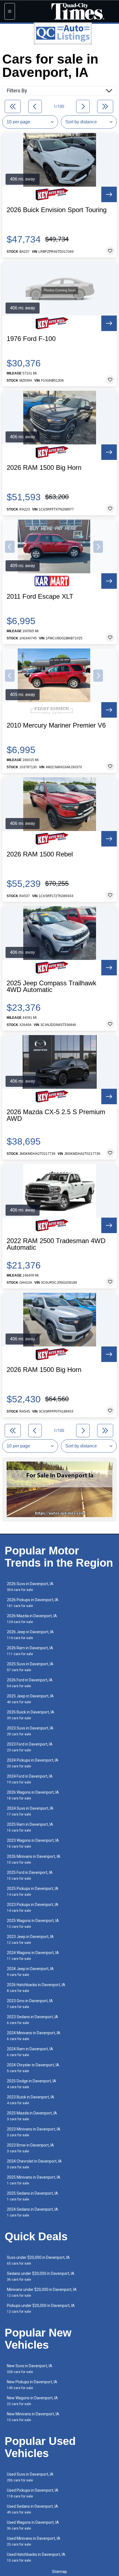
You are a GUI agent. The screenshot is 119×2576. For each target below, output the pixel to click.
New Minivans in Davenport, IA (33, 2417)
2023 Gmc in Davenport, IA (30, 2004)
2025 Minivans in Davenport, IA (34, 2180)
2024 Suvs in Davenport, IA (30, 1811)
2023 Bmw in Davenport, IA (30, 2148)
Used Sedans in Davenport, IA (33, 2509)
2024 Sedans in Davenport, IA (33, 2212)
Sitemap (59, 2572)
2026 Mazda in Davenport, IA (32, 1619)
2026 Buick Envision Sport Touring (57, 210)
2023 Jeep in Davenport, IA (30, 1940)
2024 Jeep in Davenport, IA (30, 1972)
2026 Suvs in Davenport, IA (30, 1587)
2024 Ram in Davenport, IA (30, 2052)
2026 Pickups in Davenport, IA (33, 1603)
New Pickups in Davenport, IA (32, 2385)
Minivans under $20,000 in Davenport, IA (42, 2292)
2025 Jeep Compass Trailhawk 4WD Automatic (51, 986)
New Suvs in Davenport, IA (30, 2369)
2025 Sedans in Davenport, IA (33, 2196)
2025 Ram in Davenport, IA (30, 1827)
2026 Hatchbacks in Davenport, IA (36, 1988)
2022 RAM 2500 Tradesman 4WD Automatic (56, 1244)
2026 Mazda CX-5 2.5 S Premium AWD (56, 1115)
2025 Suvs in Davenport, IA (30, 1667)
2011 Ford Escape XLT (40, 597)
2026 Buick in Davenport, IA (31, 1715)
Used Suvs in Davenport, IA (30, 2477)
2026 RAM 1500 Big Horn (44, 468)
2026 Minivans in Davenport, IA (34, 1859)
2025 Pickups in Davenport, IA (33, 1891)
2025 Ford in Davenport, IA (30, 1875)
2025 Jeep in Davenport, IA (30, 1699)
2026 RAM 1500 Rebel (40, 854)
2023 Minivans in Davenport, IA (34, 2132)
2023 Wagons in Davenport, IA (33, 1843)
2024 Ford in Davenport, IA (30, 1779)
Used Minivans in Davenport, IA (34, 2541)
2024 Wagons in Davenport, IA (33, 1956)
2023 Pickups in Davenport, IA (33, 1907)
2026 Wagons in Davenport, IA (33, 1795)
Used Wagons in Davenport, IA (33, 2525)
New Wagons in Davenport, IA (32, 2401)
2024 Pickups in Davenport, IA (33, 1763)
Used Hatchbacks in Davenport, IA (36, 2557)
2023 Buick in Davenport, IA (31, 2100)
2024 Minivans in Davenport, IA (34, 2036)
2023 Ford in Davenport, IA (30, 1747)
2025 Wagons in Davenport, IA (33, 1923)
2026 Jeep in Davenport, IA (30, 1635)
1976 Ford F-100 (31, 339)
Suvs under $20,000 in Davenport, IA (38, 2260)
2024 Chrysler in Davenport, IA (33, 2068)
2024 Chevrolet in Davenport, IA (34, 2164)
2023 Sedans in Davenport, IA (33, 2020)
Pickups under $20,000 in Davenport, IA (41, 2308)
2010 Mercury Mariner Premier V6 (56, 725)
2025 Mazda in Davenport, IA (32, 2116)
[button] (10, 547)
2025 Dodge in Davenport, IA (32, 2084)
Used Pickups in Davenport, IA (33, 2493)
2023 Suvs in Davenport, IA (30, 1731)
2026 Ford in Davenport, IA (30, 1683)
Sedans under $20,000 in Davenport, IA (41, 2276)
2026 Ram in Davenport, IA (30, 1651)
